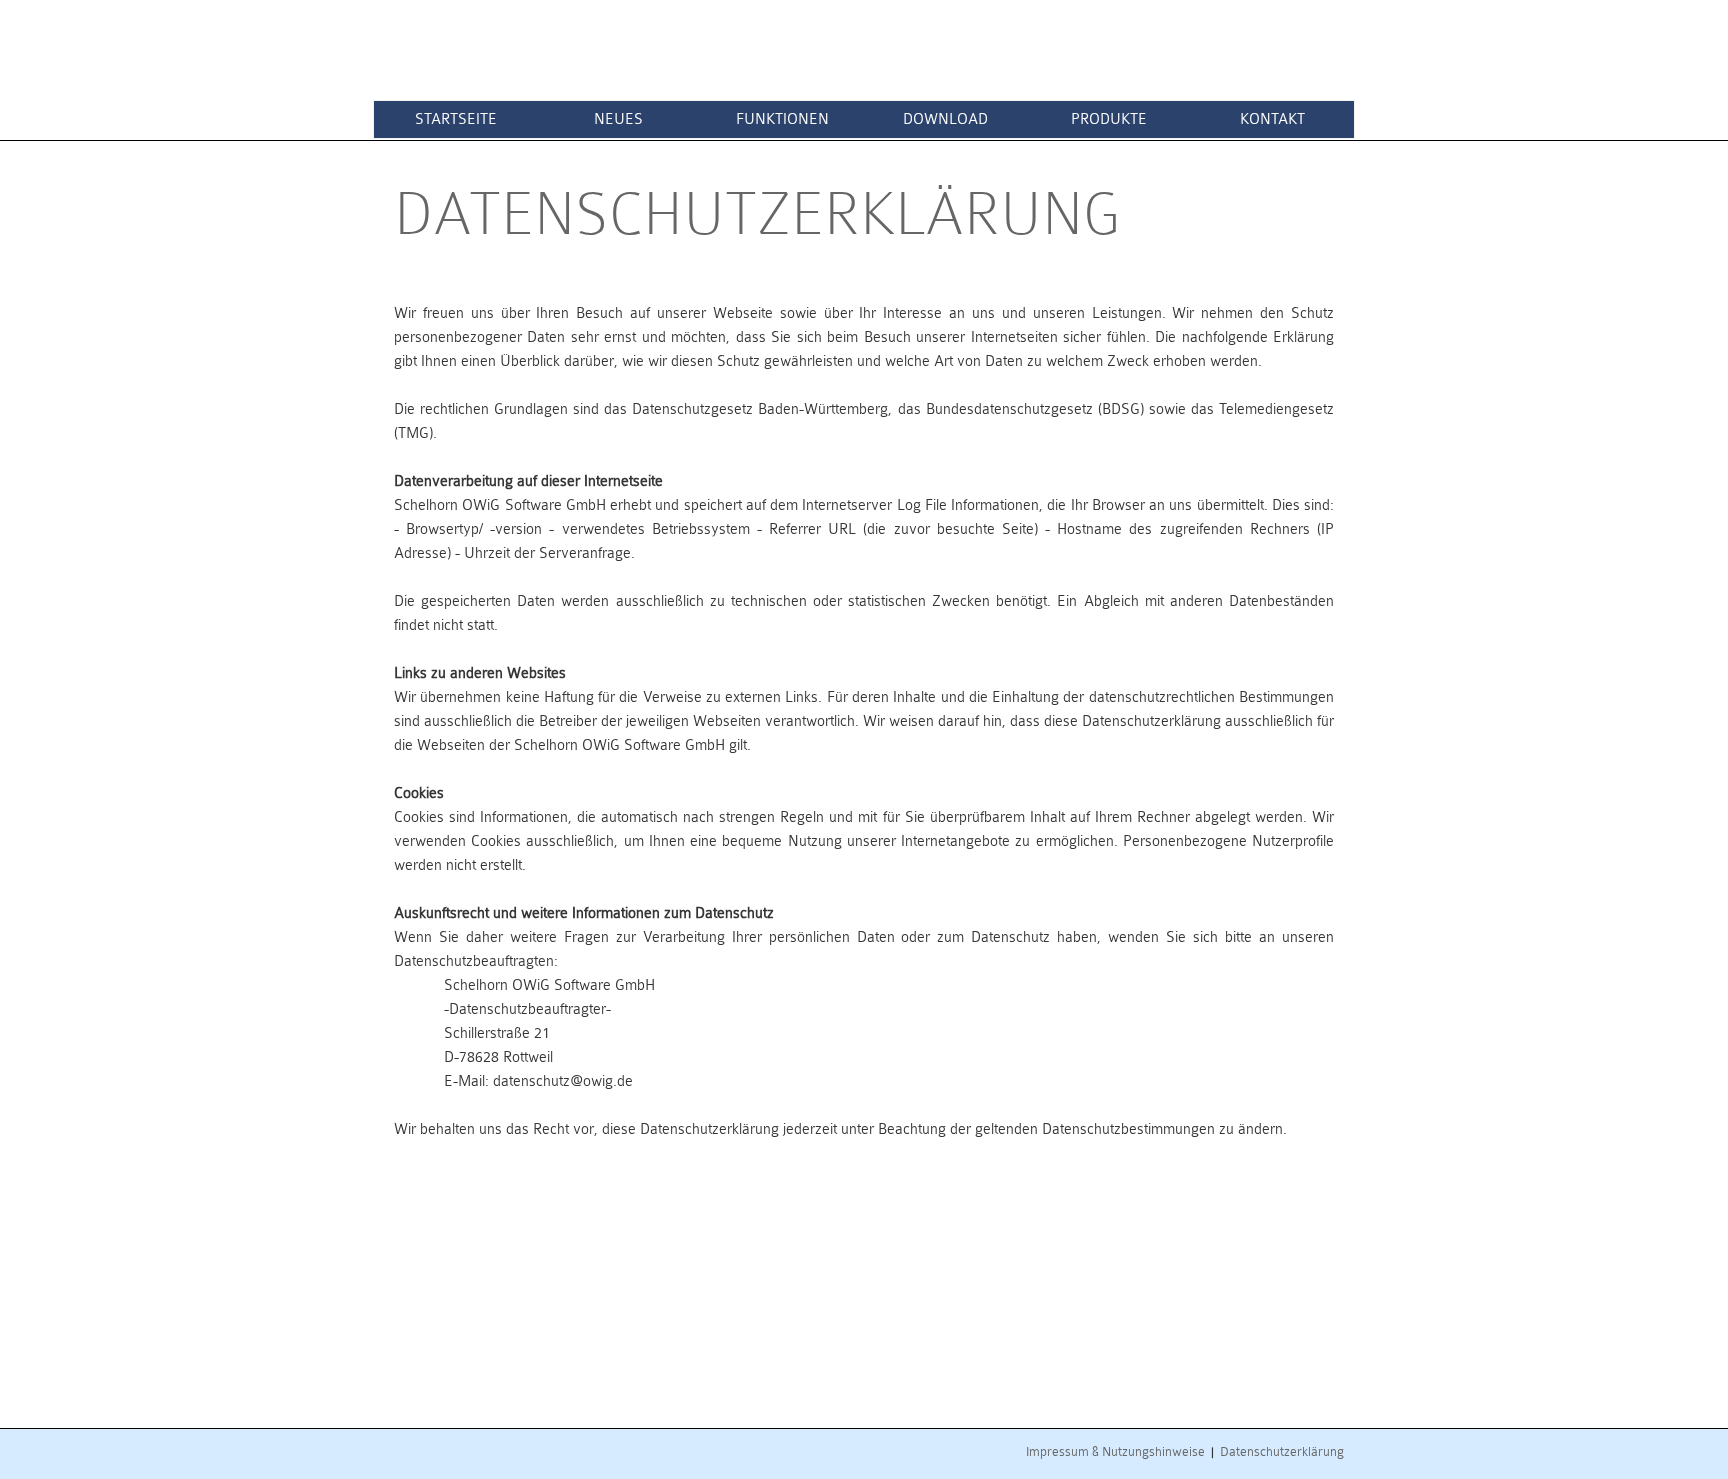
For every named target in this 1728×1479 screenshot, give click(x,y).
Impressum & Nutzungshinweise (1115, 1451)
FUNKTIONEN (782, 119)
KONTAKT (1272, 119)
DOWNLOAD (945, 119)
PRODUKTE (1109, 119)
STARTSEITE (456, 119)
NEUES (618, 119)
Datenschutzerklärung (1282, 1451)
